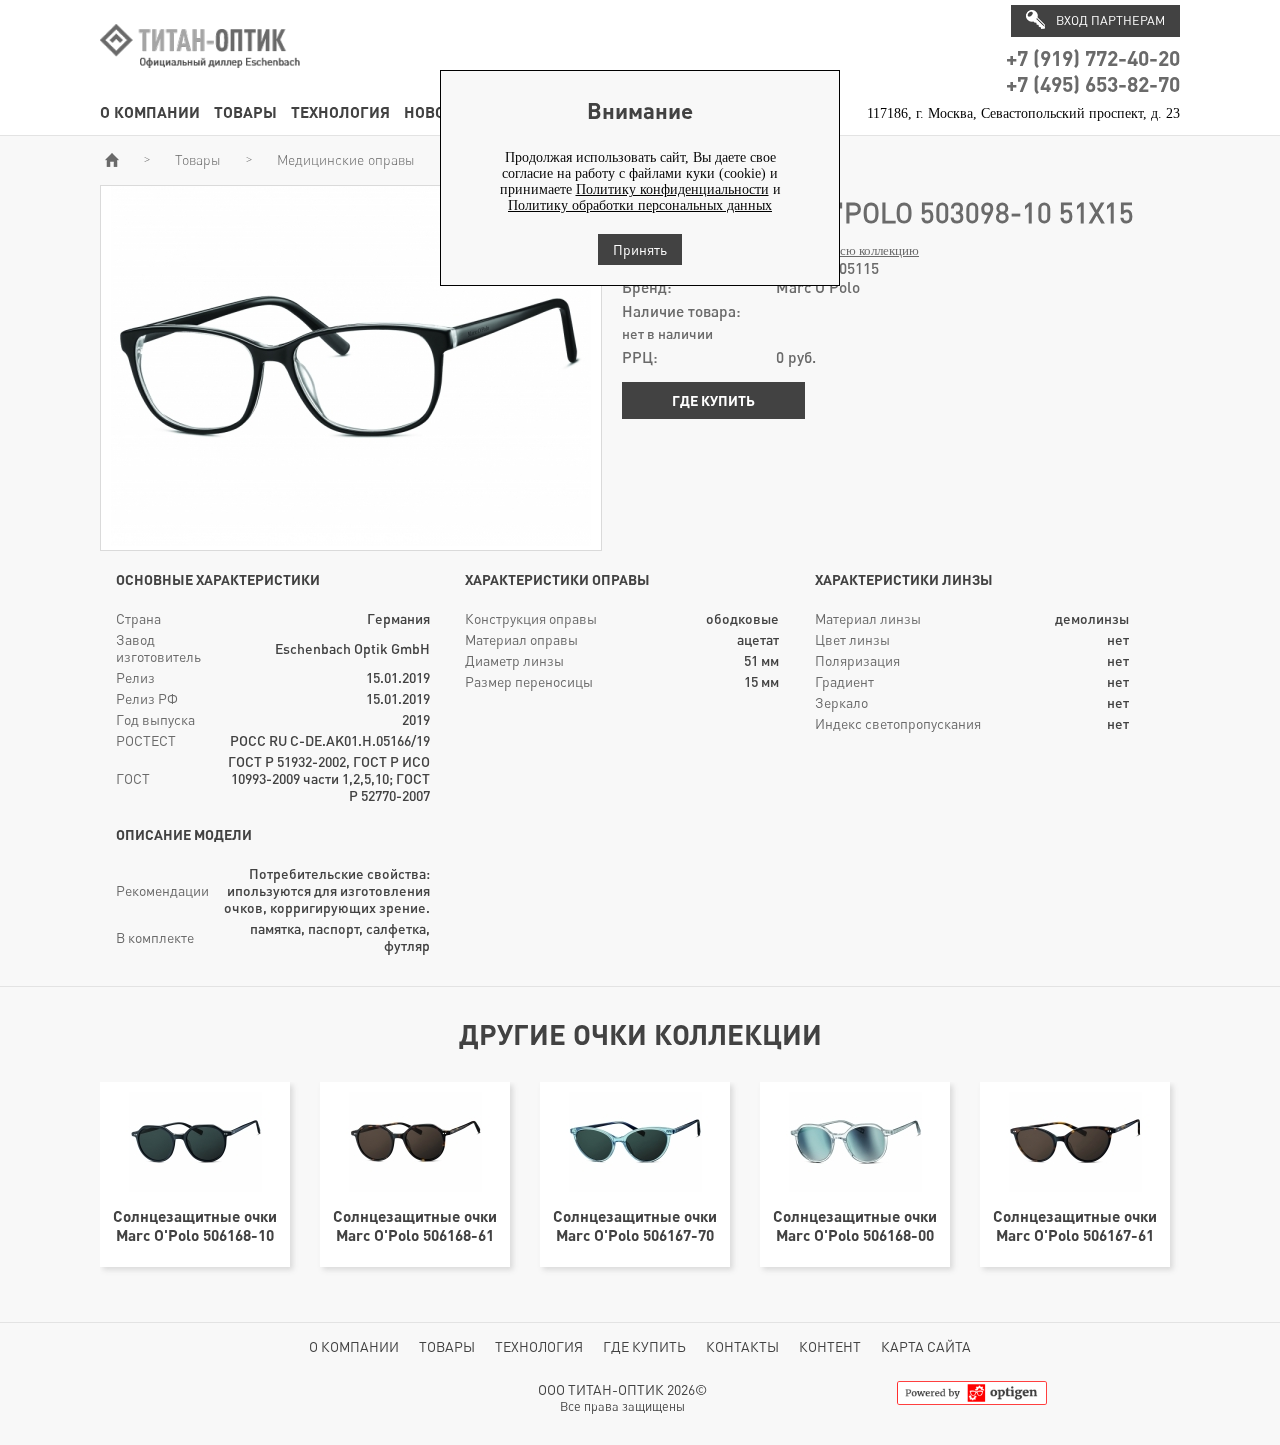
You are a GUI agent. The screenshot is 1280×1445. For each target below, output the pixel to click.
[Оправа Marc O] (351, 541)
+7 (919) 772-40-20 (1093, 57)
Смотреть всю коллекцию (847, 251)
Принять (640, 249)
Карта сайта (926, 1346)
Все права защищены (622, 1406)
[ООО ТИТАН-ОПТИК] (200, 78)
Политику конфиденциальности (672, 189)
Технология (340, 111)
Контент (830, 1346)
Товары (245, 111)
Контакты (742, 1346)
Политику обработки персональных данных (640, 205)
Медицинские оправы (346, 159)
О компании (150, 111)
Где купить (713, 400)
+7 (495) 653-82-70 (1093, 83)
